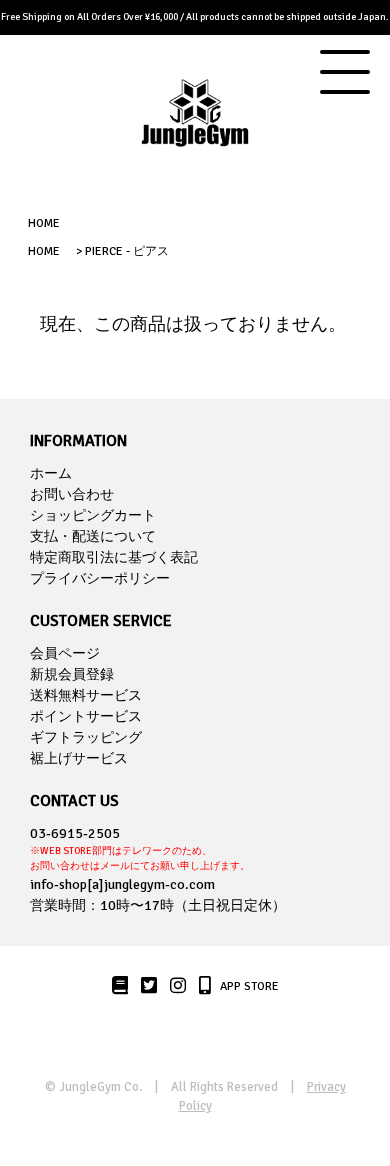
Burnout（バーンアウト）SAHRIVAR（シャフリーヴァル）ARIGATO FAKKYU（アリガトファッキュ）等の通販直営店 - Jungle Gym (195, 128)
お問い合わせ (72, 494)
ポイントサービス (86, 716)
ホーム (51, 473)
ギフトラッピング (86, 737)
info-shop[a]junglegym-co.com (122, 884)
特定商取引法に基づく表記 (114, 557)
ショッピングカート (93, 515)
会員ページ (65, 653)
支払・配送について (93, 536)
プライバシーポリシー (100, 578)
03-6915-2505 (140, 848)
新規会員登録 (72, 674)
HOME (44, 223)
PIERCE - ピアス (127, 251)
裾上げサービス (79, 758)
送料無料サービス (86, 695)
